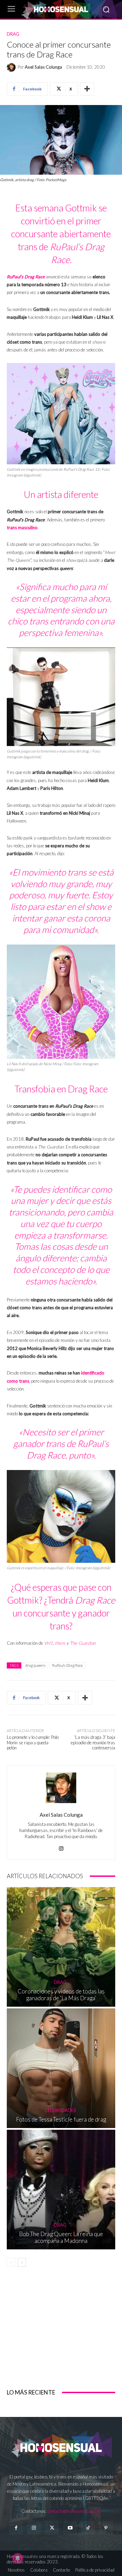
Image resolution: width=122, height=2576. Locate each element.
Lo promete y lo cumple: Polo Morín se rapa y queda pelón (33, 1742)
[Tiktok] (88, 2528)
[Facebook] (16, 2528)
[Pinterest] (106, 2528)
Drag (13, 34)
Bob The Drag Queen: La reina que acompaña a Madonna (61, 2237)
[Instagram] (61, 1847)
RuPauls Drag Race (67, 1665)
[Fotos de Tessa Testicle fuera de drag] (61, 2068)
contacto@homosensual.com (74, 2511)
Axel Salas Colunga (43, 67)
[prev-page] (11, 2262)
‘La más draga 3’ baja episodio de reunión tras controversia (93, 1742)
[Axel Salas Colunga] (12, 67)
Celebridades (60, 2111)
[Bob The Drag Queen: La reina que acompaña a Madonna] (61, 2190)
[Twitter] (52, 2528)
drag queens (35, 1665)
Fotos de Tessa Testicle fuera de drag (61, 2119)
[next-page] (22, 2262)
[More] (87, 89)
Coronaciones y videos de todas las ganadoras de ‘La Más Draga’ (61, 1995)
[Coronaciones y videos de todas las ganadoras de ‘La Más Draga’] (61, 1947)
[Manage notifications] (18, 2558)
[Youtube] (70, 2528)
